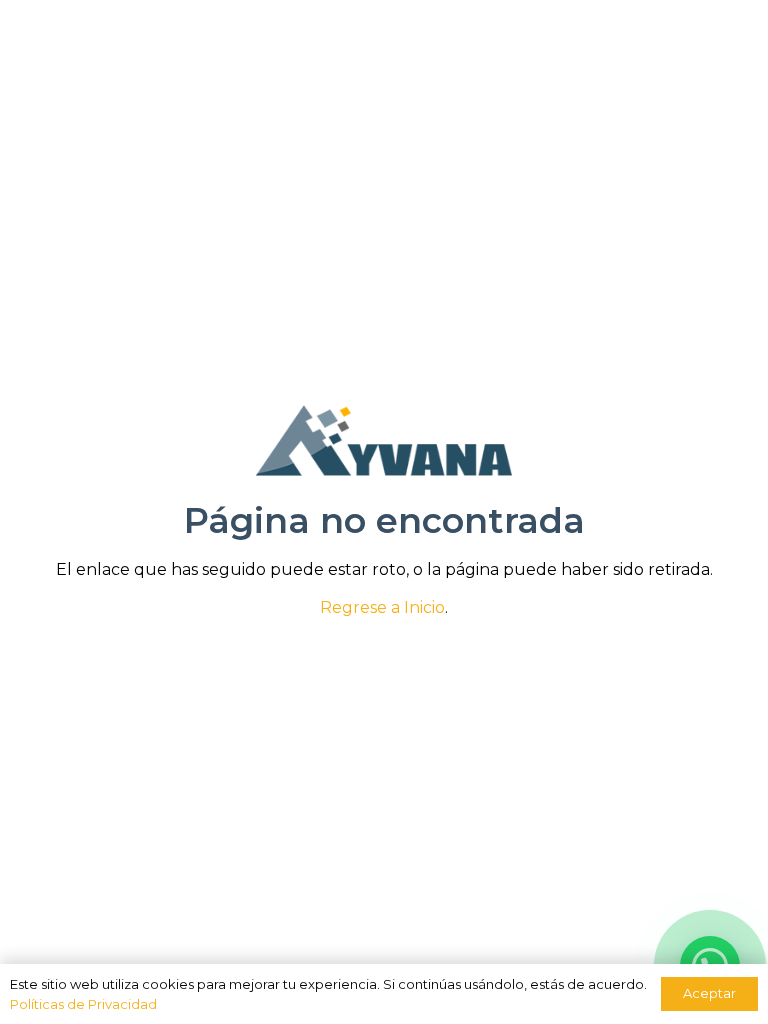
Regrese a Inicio (382, 607)
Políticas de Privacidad (83, 1004)
